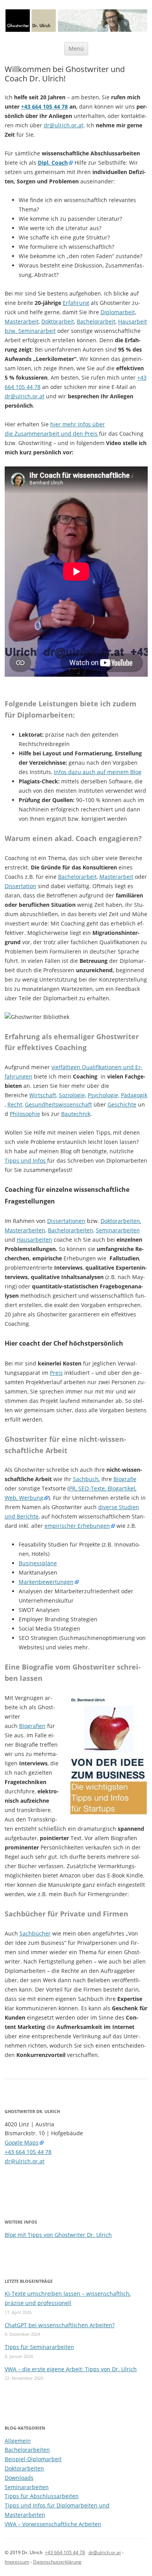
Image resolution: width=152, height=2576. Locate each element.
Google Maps (22, 2142)
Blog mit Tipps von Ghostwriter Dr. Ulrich (58, 2235)
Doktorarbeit (58, 321)
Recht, (15, 1104)
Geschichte (122, 1104)
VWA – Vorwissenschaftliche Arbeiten (53, 2524)
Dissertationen (66, 1221)
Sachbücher (35, 1933)
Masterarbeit (22, 321)
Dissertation (20, 886)
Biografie (125, 1479)
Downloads (19, 2478)
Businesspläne (38, 1563)
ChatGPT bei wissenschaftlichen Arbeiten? (60, 2325)
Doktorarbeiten (24, 2468)
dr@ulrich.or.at (64, 125)
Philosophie (25, 1114)
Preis (56, 1373)
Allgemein (18, 2441)
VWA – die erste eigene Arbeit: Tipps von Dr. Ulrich (71, 2369)
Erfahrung (76, 303)
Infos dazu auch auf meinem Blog (98, 772)
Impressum (17, 2562)
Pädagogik (134, 1095)
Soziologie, (72, 1095)
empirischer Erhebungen (77, 1526)
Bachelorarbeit (96, 321)
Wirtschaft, (43, 1095)
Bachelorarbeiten (71, 1230)
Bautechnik (76, 1114)
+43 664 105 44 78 (44, 106)
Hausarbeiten (34, 1240)
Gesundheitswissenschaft (58, 1104)
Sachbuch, (86, 1479)
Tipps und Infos (26, 1160)
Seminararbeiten (118, 1230)
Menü (76, 48)
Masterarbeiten (25, 1230)
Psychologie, (103, 1095)
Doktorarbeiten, (121, 1221)
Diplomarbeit (118, 312)
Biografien (32, 1726)
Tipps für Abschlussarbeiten (42, 2496)
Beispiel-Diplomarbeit (33, 2459)
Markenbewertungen (46, 1582)
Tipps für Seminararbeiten (39, 2347)
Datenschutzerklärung (57, 2562)
